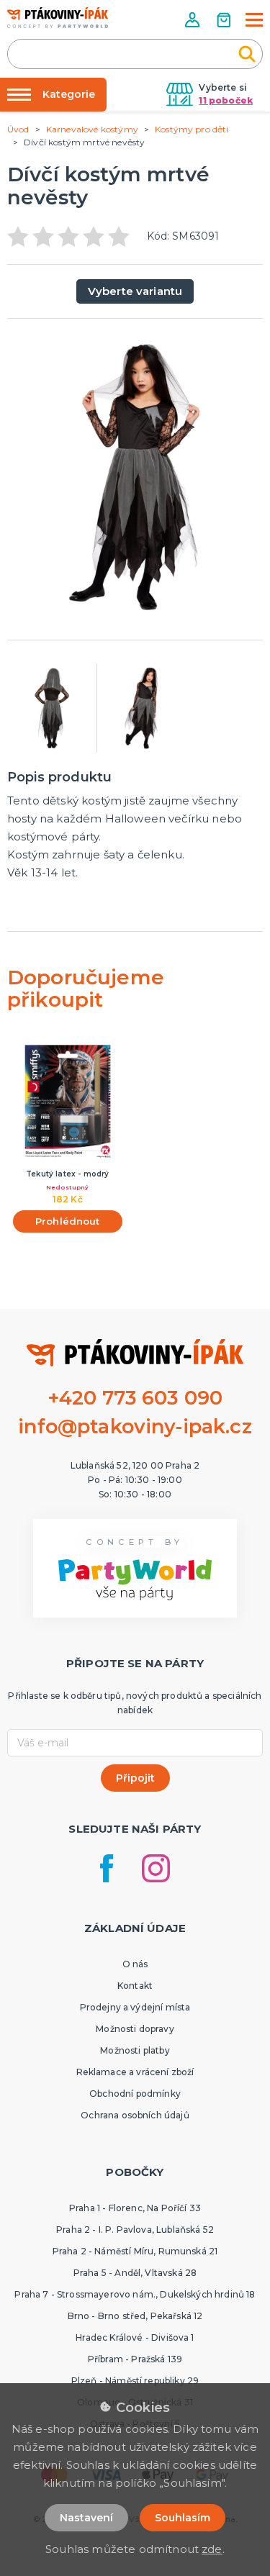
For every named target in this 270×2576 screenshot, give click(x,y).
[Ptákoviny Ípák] (58, 18)
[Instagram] (156, 1868)
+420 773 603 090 (135, 1398)
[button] (194, 20)
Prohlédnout (68, 1221)
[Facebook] (107, 1868)
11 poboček (226, 100)
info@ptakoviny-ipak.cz (135, 1427)
